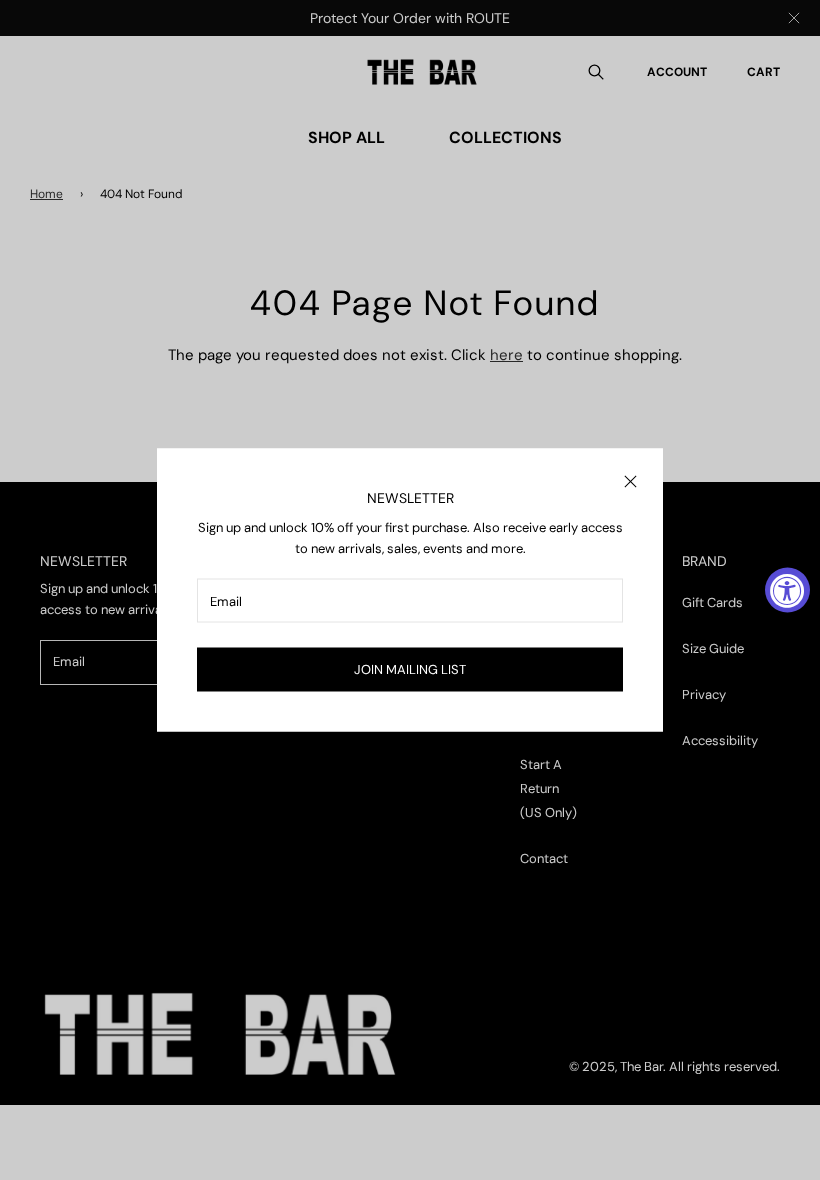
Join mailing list (410, 669)
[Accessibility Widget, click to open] (787, 590)
